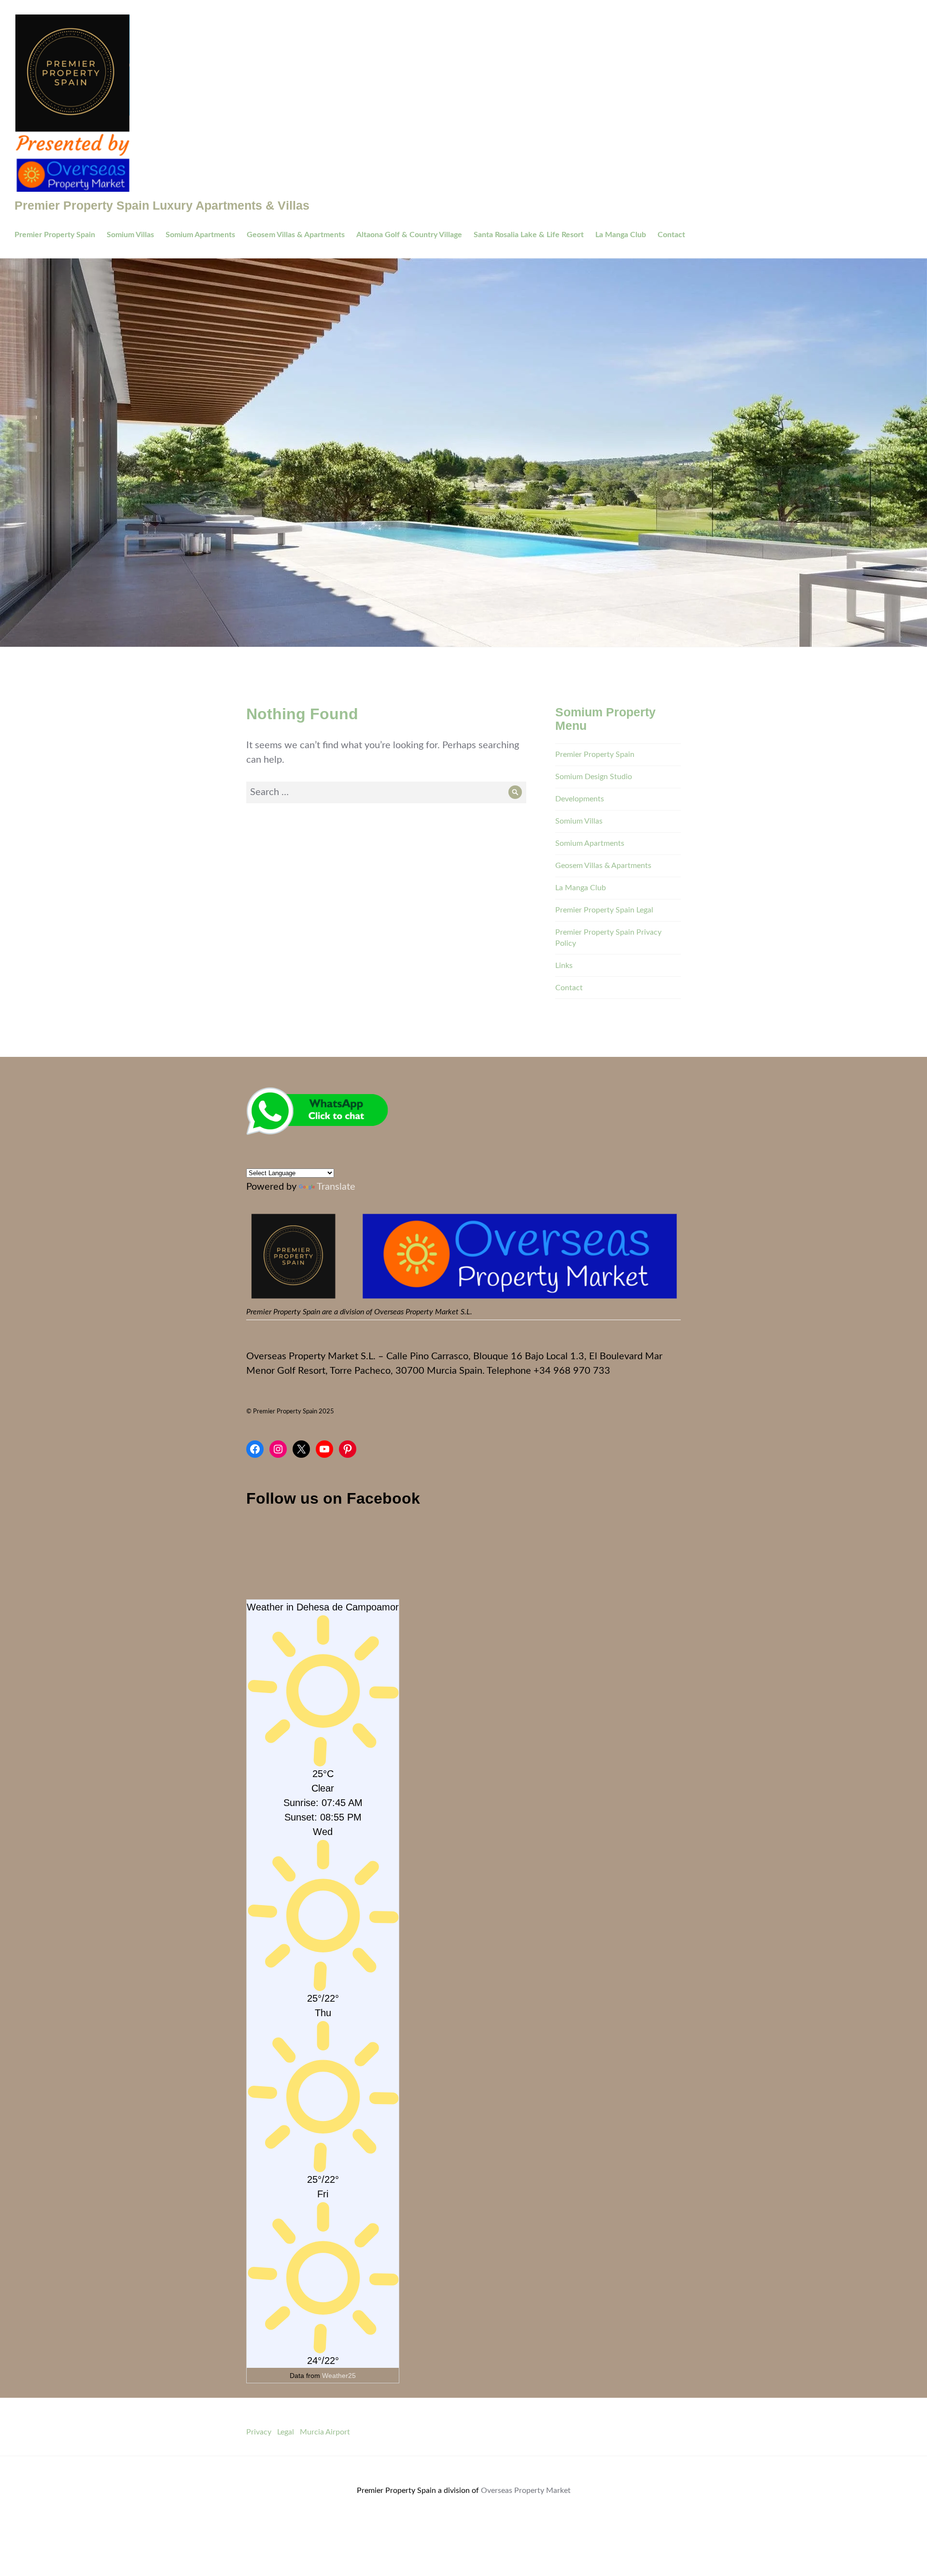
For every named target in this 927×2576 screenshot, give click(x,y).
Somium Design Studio (594, 777)
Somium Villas (130, 235)
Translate (336, 1187)
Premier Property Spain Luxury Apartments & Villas (162, 205)
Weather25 (339, 2376)
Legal (286, 2432)
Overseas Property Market (526, 2491)
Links (564, 966)
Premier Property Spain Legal (604, 910)
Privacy (259, 2432)
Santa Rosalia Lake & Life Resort (529, 235)
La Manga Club (621, 235)
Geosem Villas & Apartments (296, 235)
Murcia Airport (325, 2432)
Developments (580, 799)
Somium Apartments (200, 235)
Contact (671, 235)
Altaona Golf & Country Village (409, 235)
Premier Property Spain (55, 235)
